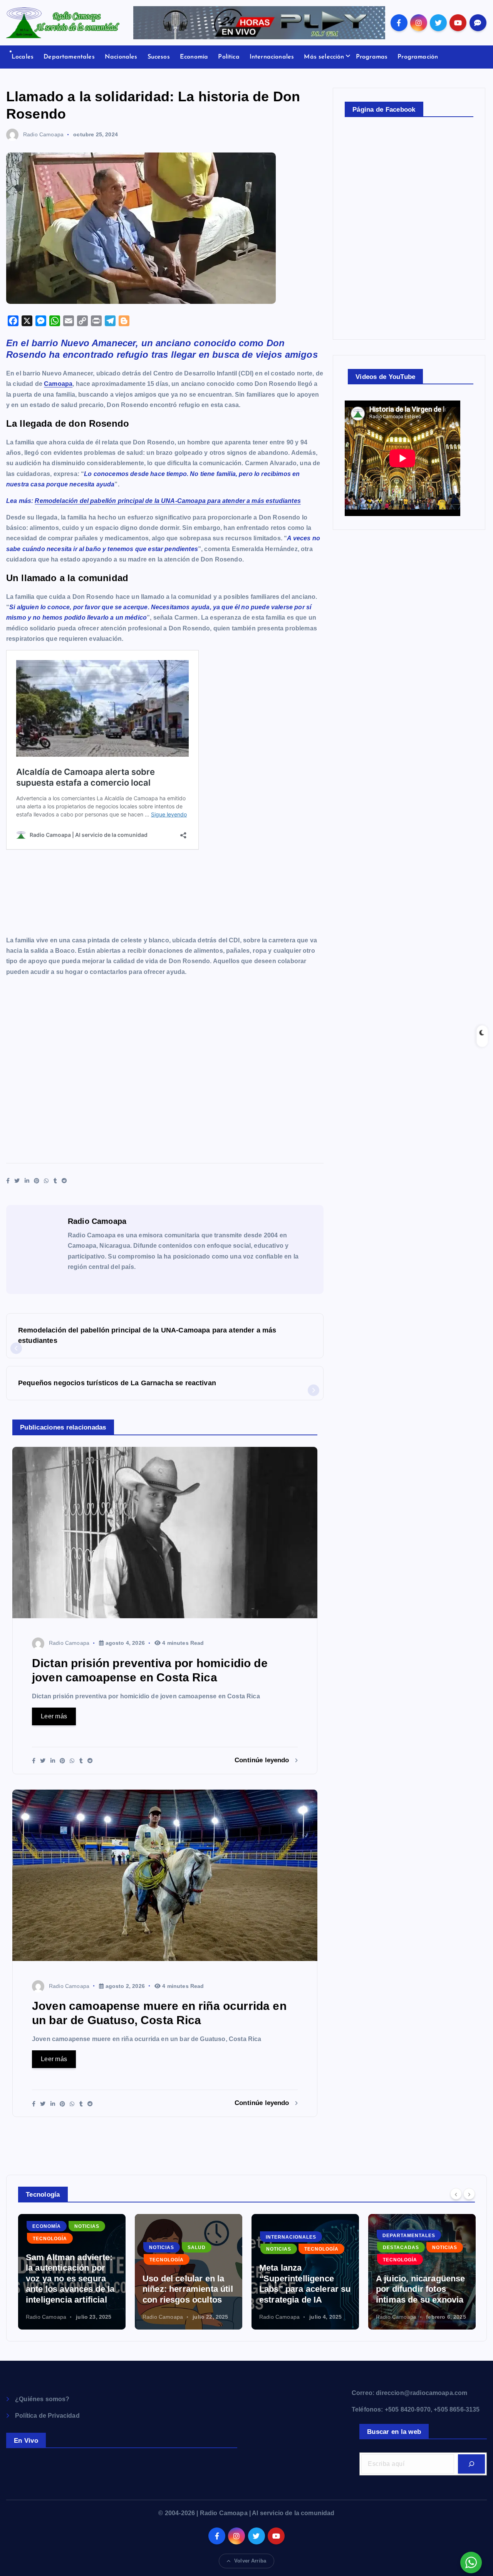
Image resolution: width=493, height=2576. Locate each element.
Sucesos (159, 57)
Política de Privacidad (47, 2416)
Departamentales (69, 57)
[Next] (469, 2194)
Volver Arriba (250, 2561)
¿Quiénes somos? (42, 2399)
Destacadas (284, 2248)
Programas (372, 57)
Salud (80, 2248)
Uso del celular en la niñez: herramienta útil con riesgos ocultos (71, 2289)
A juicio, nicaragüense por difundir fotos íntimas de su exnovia (304, 2289)
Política (229, 57)
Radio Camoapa (43, 134)
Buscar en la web (394, 2432)
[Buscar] (471, 2464)
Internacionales (272, 57)
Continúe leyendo (263, 1760)
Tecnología (50, 2260)
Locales (23, 57)
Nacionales (121, 57)
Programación (418, 57)
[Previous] (456, 2194)
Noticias (45, 2248)
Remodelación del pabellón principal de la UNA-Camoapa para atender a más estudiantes (168, 501)
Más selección (324, 57)
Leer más (54, 1716)
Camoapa (58, 384)
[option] (72, 2272)
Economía (194, 57)
